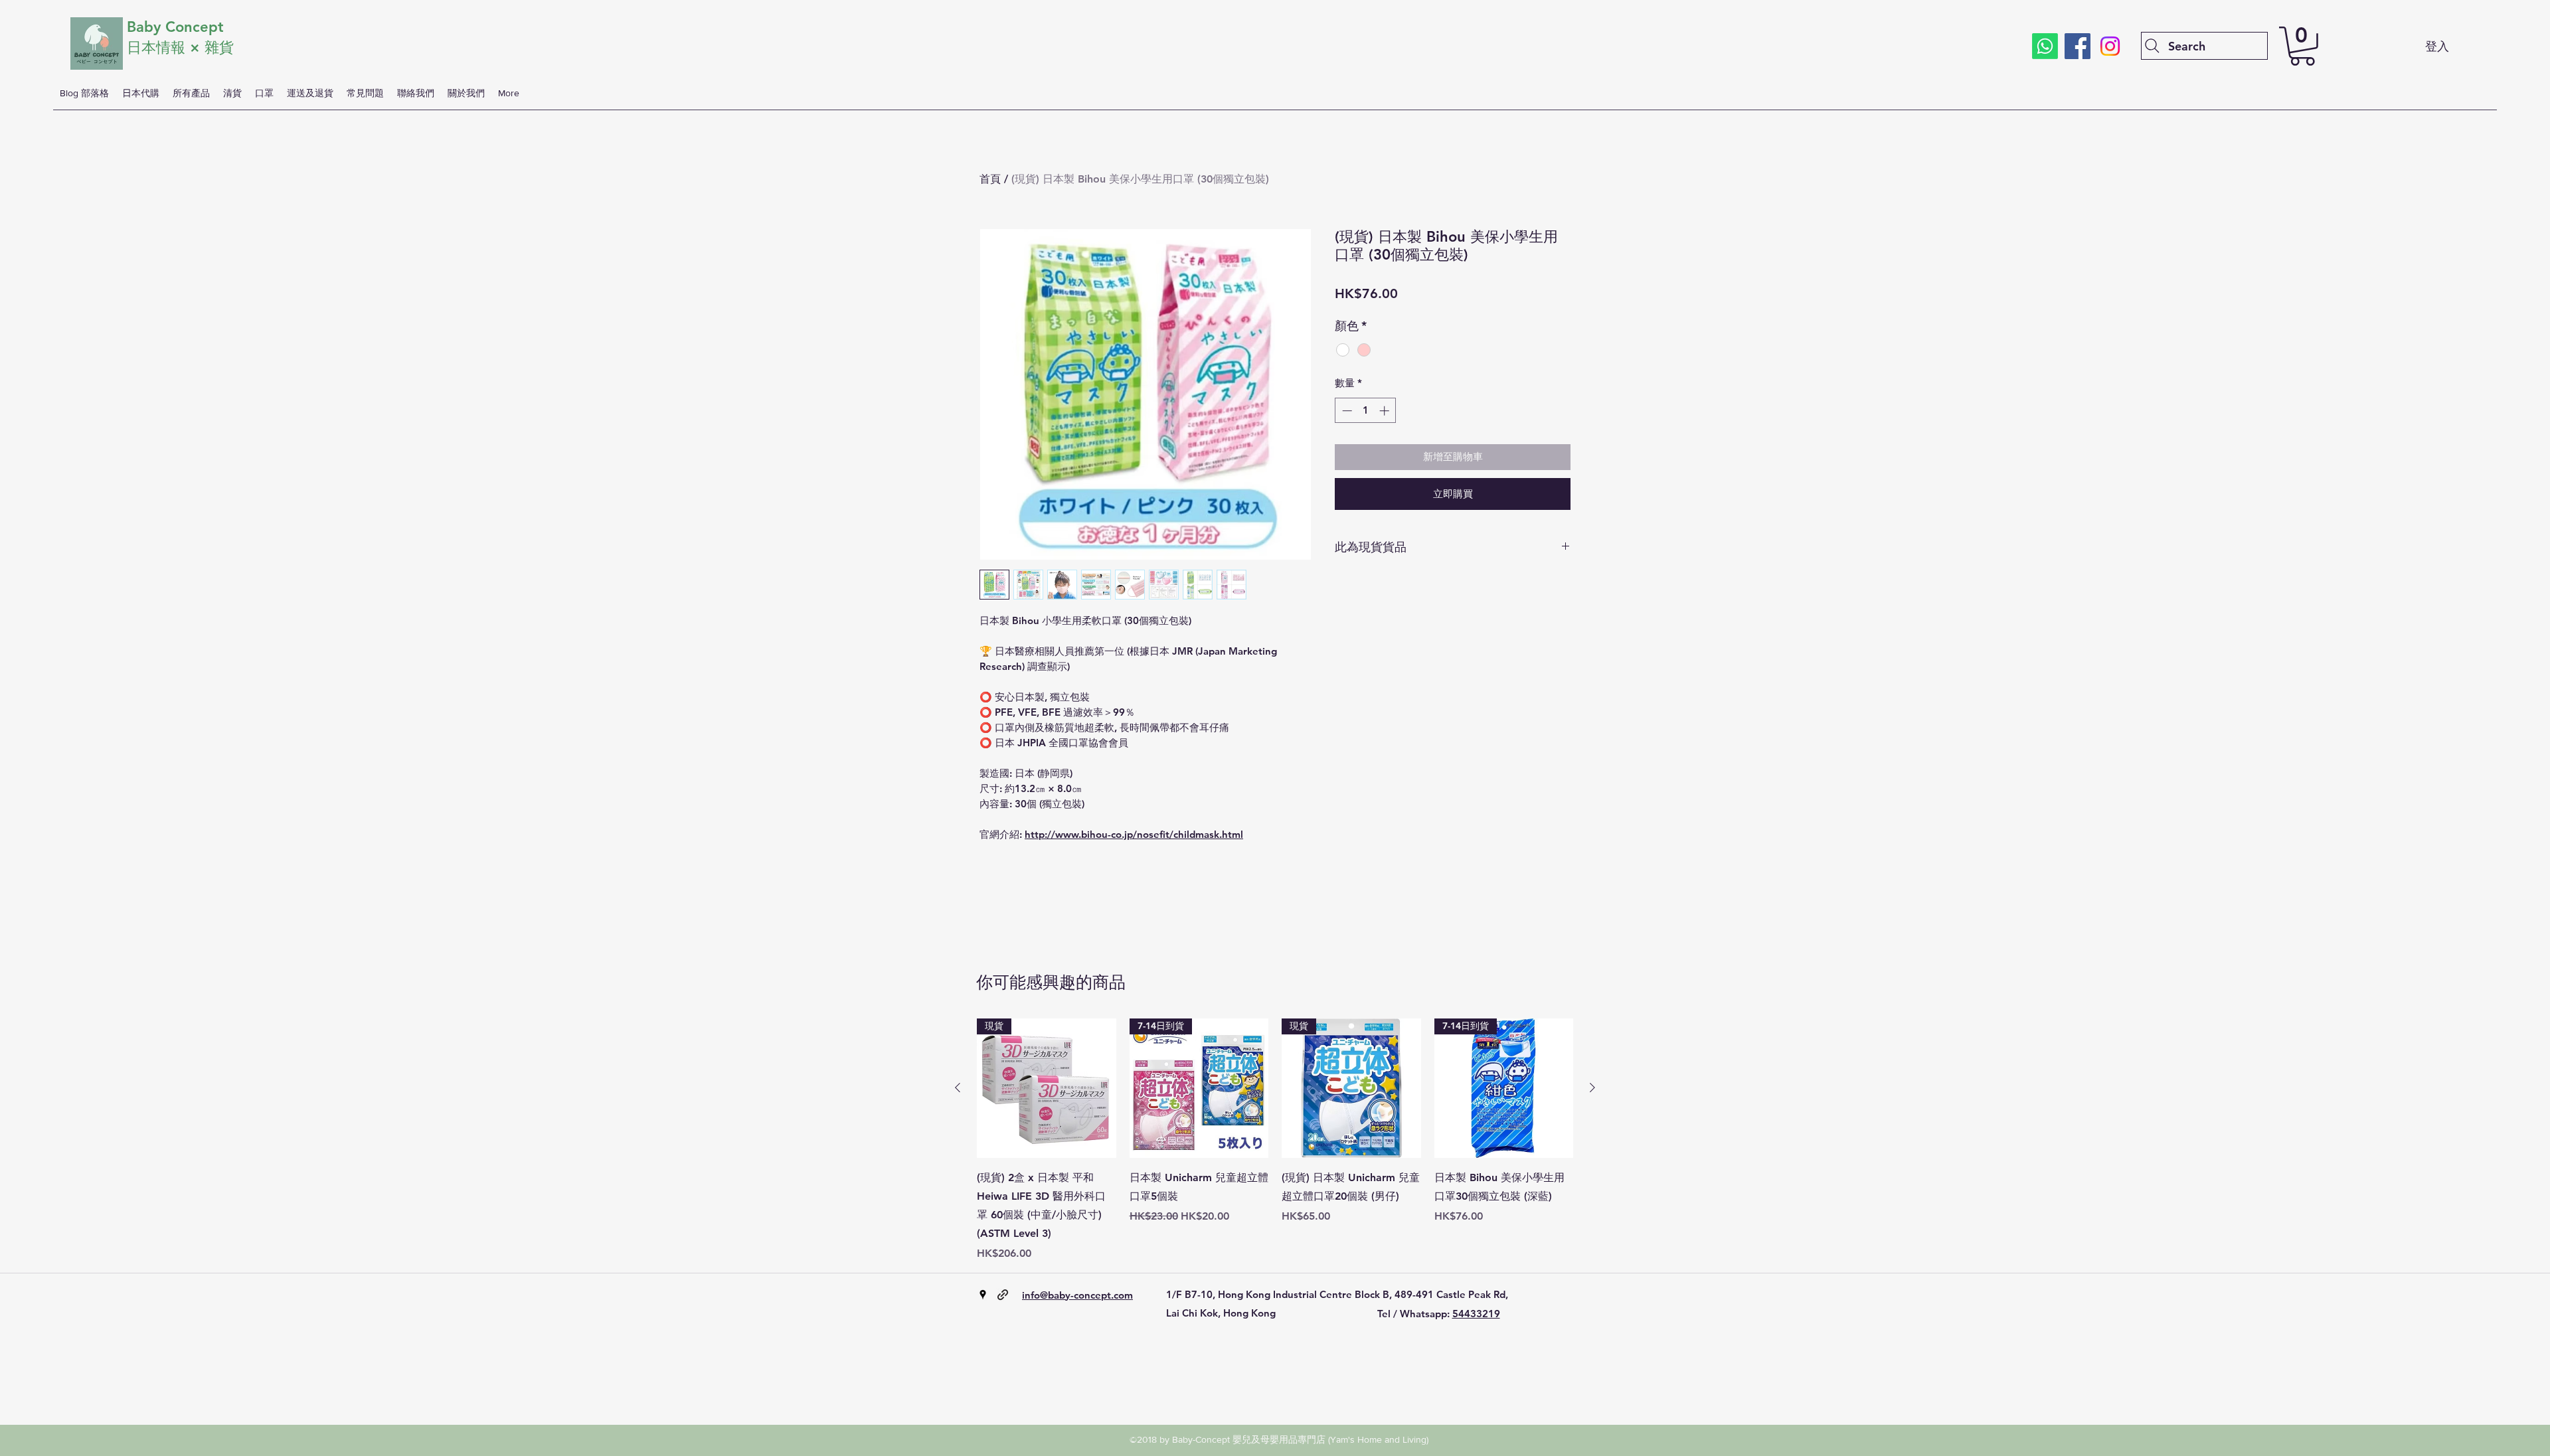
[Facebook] (2078, 46)
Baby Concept (175, 27)
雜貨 (221, 47)
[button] (2302, 46)
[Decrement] (1346, 411)
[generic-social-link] (1003, 1295)
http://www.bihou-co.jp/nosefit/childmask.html (1134, 834)
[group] (1275, 1140)
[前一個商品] (958, 1088)
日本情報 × (166, 47)
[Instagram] (2110, 46)
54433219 (1476, 1314)
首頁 (990, 179)
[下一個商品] (1592, 1088)
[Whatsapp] (2045, 46)
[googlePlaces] (983, 1295)
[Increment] (1386, 411)
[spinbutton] (1366, 411)
